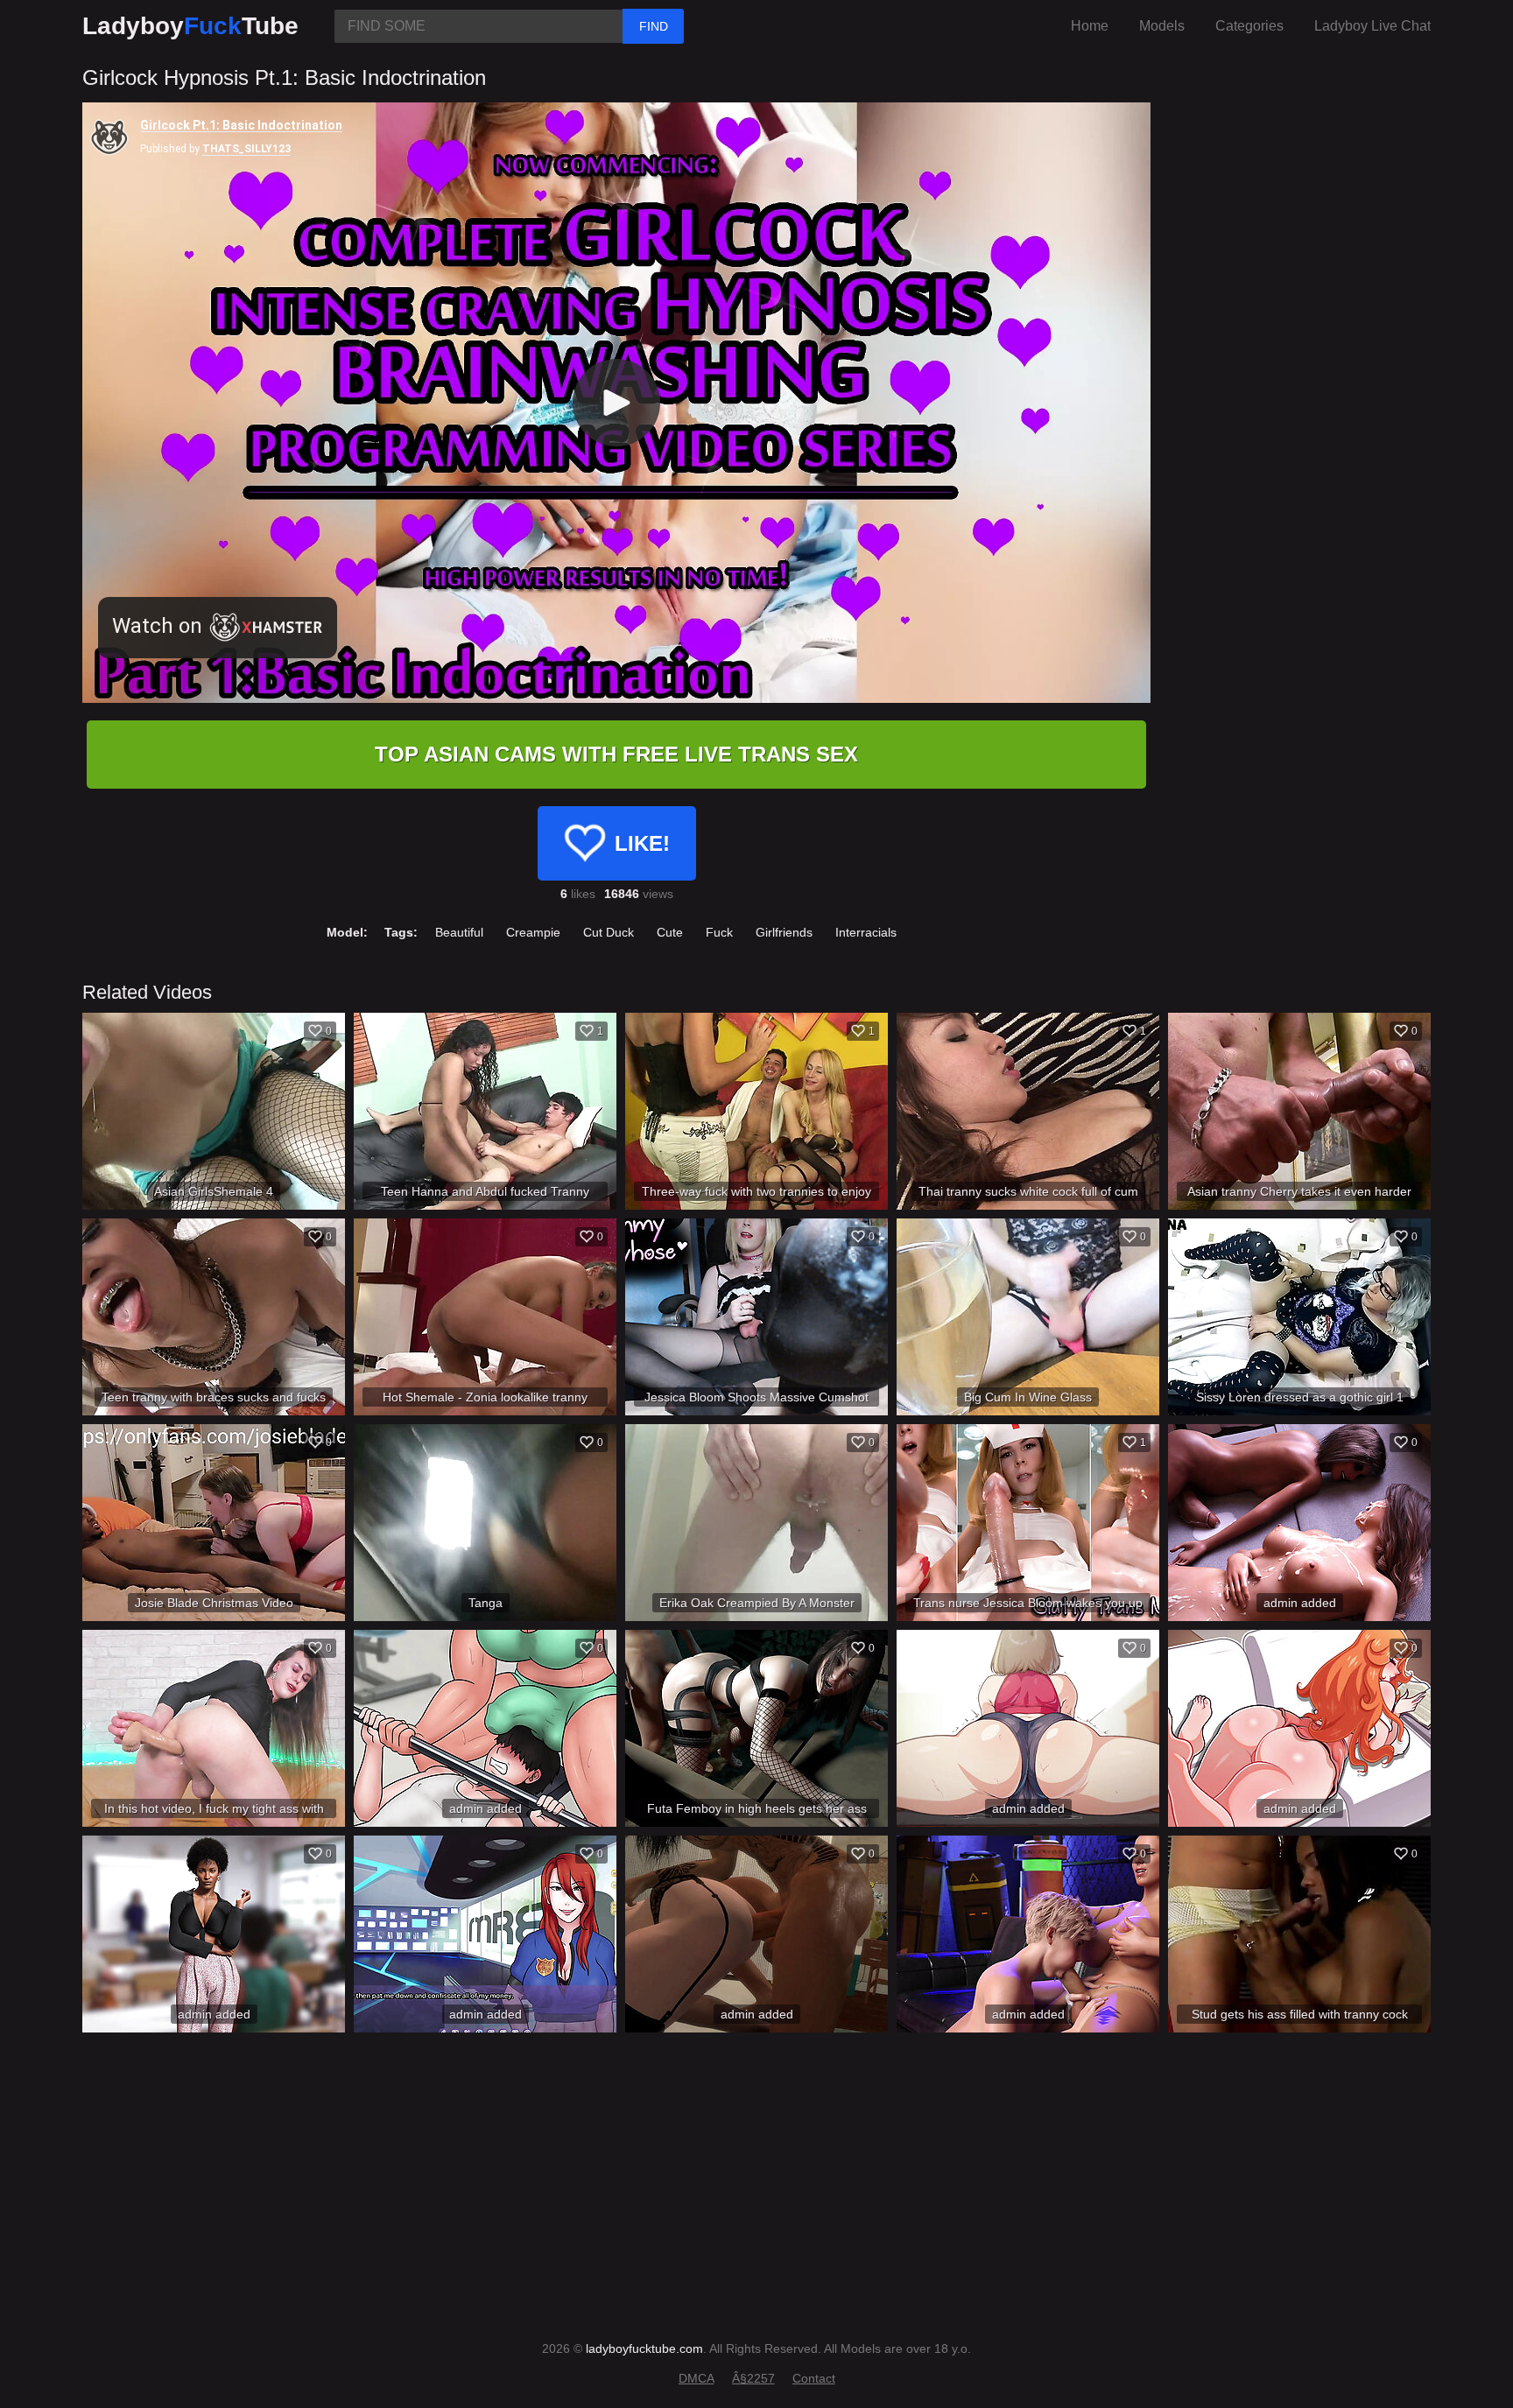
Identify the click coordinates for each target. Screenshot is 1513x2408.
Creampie (533, 932)
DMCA (697, 2378)
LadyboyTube (190, 26)
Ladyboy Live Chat (1372, 26)
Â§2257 (753, 2378)
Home (1090, 26)
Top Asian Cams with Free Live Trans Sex (616, 754)
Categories (1249, 26)
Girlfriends (784, 932)
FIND (654, 26)
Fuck (719, 932)
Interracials (866, 932)
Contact (814, 2378)
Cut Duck (609, 932)
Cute (670, 932)
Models (1162, 26)
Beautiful (459, 932)
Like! (642, 843)
